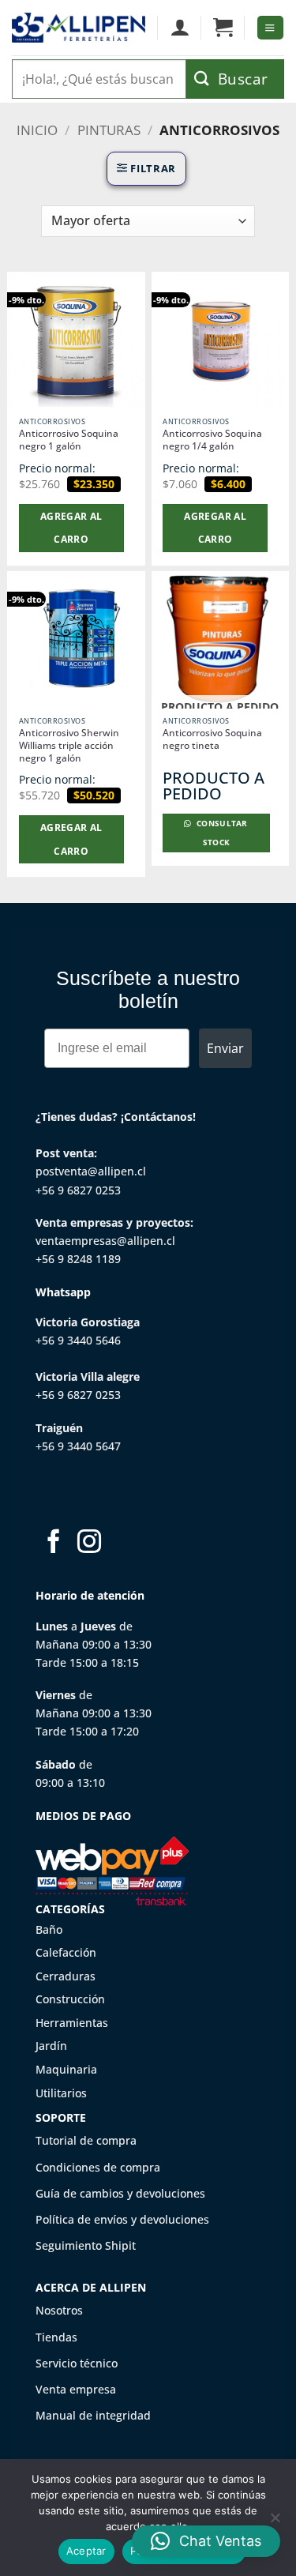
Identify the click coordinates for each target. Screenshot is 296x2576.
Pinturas (109, 130)
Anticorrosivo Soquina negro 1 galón (69, 440)
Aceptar (86, 2551)
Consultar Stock (221, 833)
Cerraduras (66, 1976)
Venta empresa (76, 2389)
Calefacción (66, 1952)
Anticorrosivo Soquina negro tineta (212, 739)
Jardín (51, 2046)
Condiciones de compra (98, 2167)
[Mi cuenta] (180, 28)
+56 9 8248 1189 (78, 1259)
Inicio (37, 130)
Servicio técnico (77, 2363)
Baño (49, 1929)
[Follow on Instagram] (89, 1543)
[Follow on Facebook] (54, 1543)
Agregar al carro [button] (71, 528)
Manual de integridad (93, 2415)
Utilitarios (61, 2093)
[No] (275, 2522)
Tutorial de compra (86, 2140)
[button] (223, 28)
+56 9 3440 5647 (78, 1446)
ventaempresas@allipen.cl (105, 1241)
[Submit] (235, 79)
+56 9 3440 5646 (78, 1340)
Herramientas (72, 2023)
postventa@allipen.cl (91, 1171)
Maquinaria (66, 2069)
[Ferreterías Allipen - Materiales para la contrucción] (79, 28)
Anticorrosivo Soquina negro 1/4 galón (212, 440)
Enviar (225, 1048)
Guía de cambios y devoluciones (120, 2193)
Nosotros (59, 2310)
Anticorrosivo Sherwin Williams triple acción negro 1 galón (69, 746)
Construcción (70, 1999)
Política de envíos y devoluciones (122, 2219)
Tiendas (56, 2337)
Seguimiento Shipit (86, 2245)
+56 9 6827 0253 (78, 1190)
